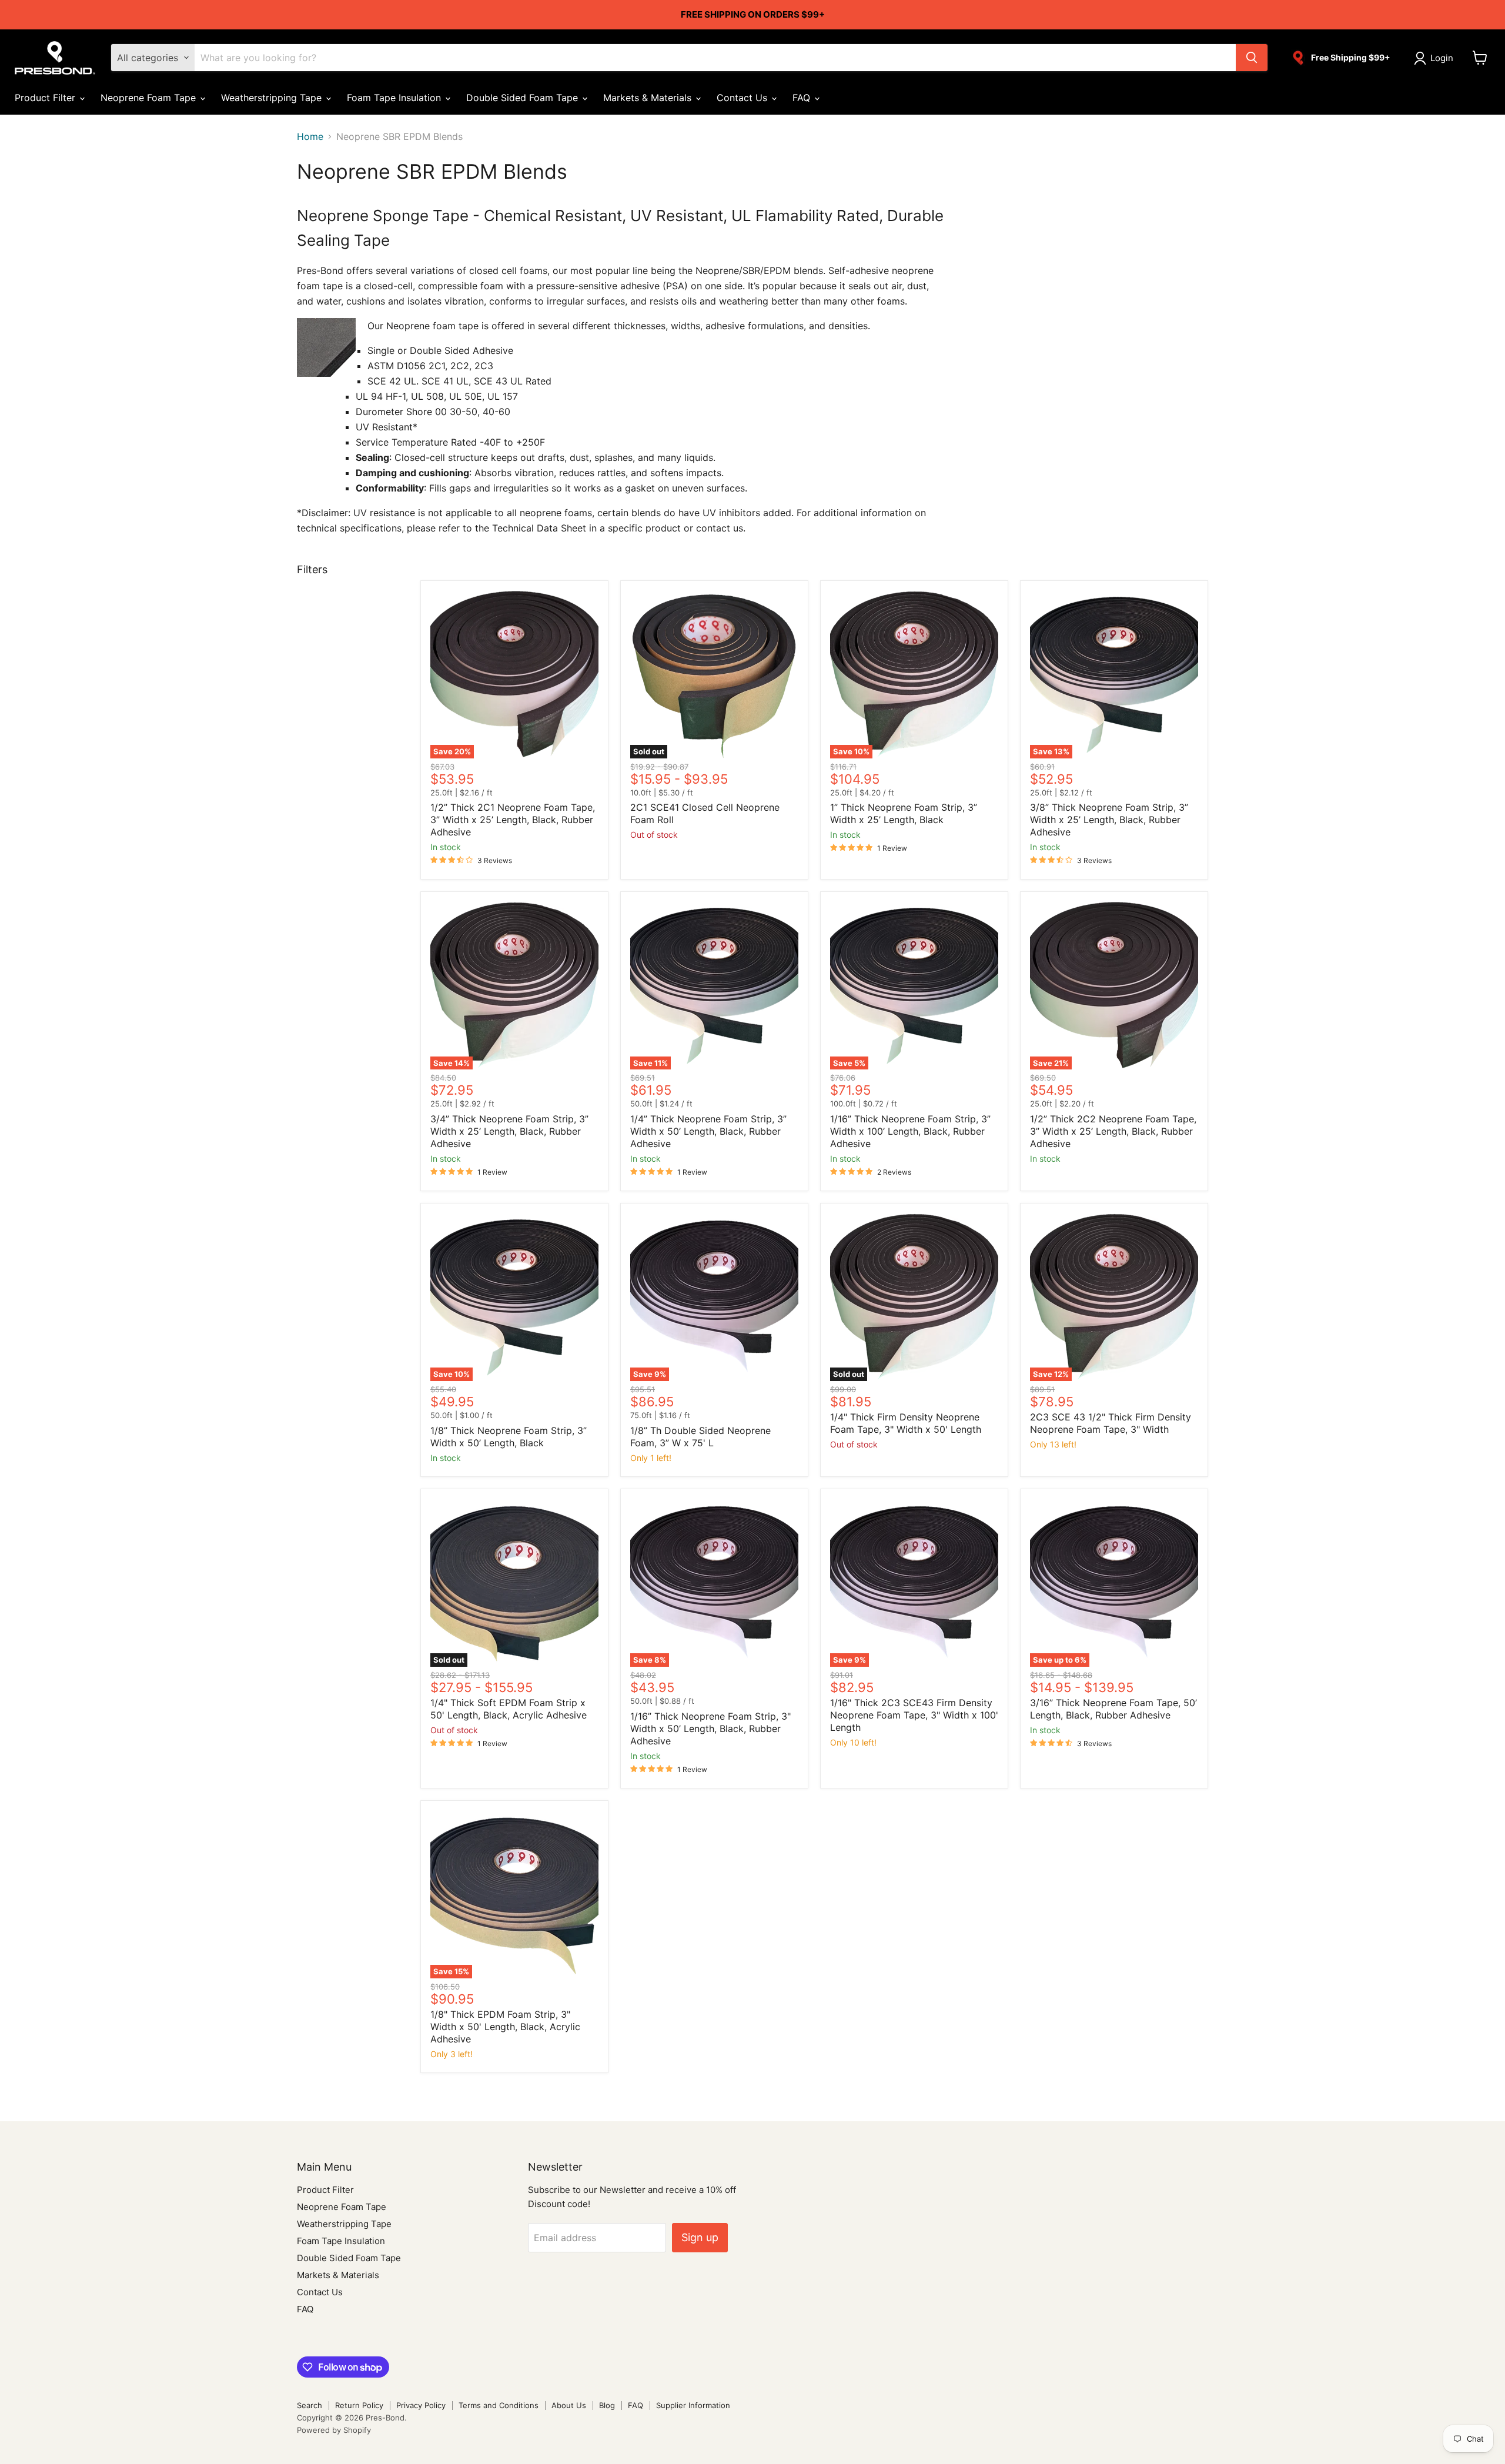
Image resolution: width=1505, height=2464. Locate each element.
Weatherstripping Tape (273, 98)
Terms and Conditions (499, 2405)
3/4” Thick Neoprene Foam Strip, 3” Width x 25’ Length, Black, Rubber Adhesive (509, 1131)
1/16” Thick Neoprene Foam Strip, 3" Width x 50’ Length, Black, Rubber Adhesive (710, 1729)
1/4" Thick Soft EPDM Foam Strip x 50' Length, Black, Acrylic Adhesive (509, 1709)
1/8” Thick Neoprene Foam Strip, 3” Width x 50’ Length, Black (509, 1437)
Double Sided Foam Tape (524, 98)
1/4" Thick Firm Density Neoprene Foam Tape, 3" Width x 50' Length (906, 1423)
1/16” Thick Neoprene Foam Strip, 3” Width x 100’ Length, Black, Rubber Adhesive (910, 1131)
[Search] (1252, 58)
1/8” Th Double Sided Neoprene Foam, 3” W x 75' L (700, 1437)
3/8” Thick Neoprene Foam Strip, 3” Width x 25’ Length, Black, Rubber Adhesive (1109, 820)
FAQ (803, 98)
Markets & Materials (649, 98)
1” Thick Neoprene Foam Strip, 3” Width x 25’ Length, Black (904, 813)
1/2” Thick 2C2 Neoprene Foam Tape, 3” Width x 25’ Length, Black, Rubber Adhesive (1113, 1131)
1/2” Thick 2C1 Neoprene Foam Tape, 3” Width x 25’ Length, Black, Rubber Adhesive (513, 820)
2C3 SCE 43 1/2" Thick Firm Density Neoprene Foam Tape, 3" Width (1111, 1423)
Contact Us (743, 98)
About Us (569, 2405)
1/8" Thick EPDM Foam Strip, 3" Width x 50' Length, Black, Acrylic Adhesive (505, 2027)
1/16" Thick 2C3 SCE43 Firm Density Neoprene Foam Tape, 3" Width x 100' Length (914, 1715)
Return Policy (359, 2405)
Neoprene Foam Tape (150, 98)
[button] (1436, 58)
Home (310, 136)
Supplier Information (693, 2405)
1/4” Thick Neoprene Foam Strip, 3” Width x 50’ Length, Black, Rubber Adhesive (708, 1131)
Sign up (700, 2237)
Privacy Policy (421, 2405)
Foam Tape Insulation (395, 98)
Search (310, 2405)
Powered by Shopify (334, 2430)
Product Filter (46, 98)
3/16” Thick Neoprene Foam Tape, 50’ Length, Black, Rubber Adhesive (1113, 1709)
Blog (607, 2405)
